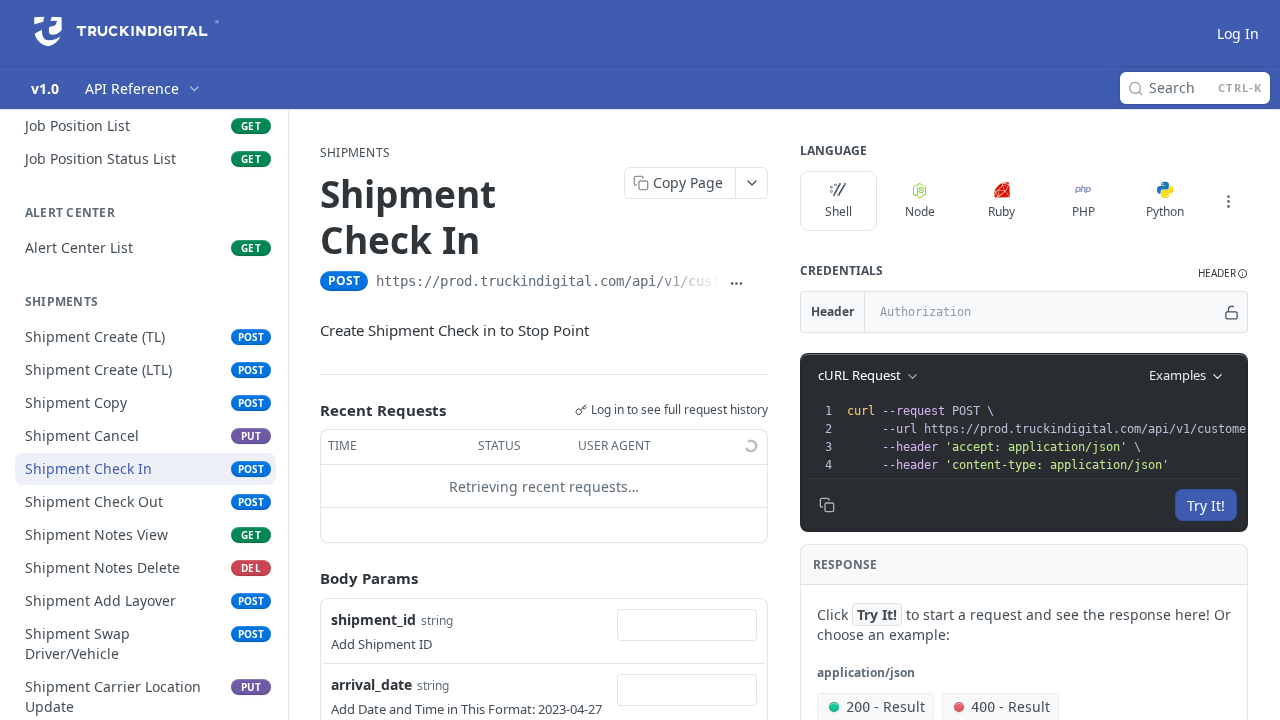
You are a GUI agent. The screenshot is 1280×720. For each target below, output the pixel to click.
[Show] (1231, 312)
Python (1165, 211)
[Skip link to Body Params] (306, 579)
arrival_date (371, 684)
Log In (1238, 33)
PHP (1083, 211)
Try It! (1206, 505)
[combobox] (687, 625)
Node (920, 211)
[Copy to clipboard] (760, 283)
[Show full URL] (737, 283)
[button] (1223, 273)
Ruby (1001, 211)
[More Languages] (1228, 201)
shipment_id (373, 619)
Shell (838, 211)
